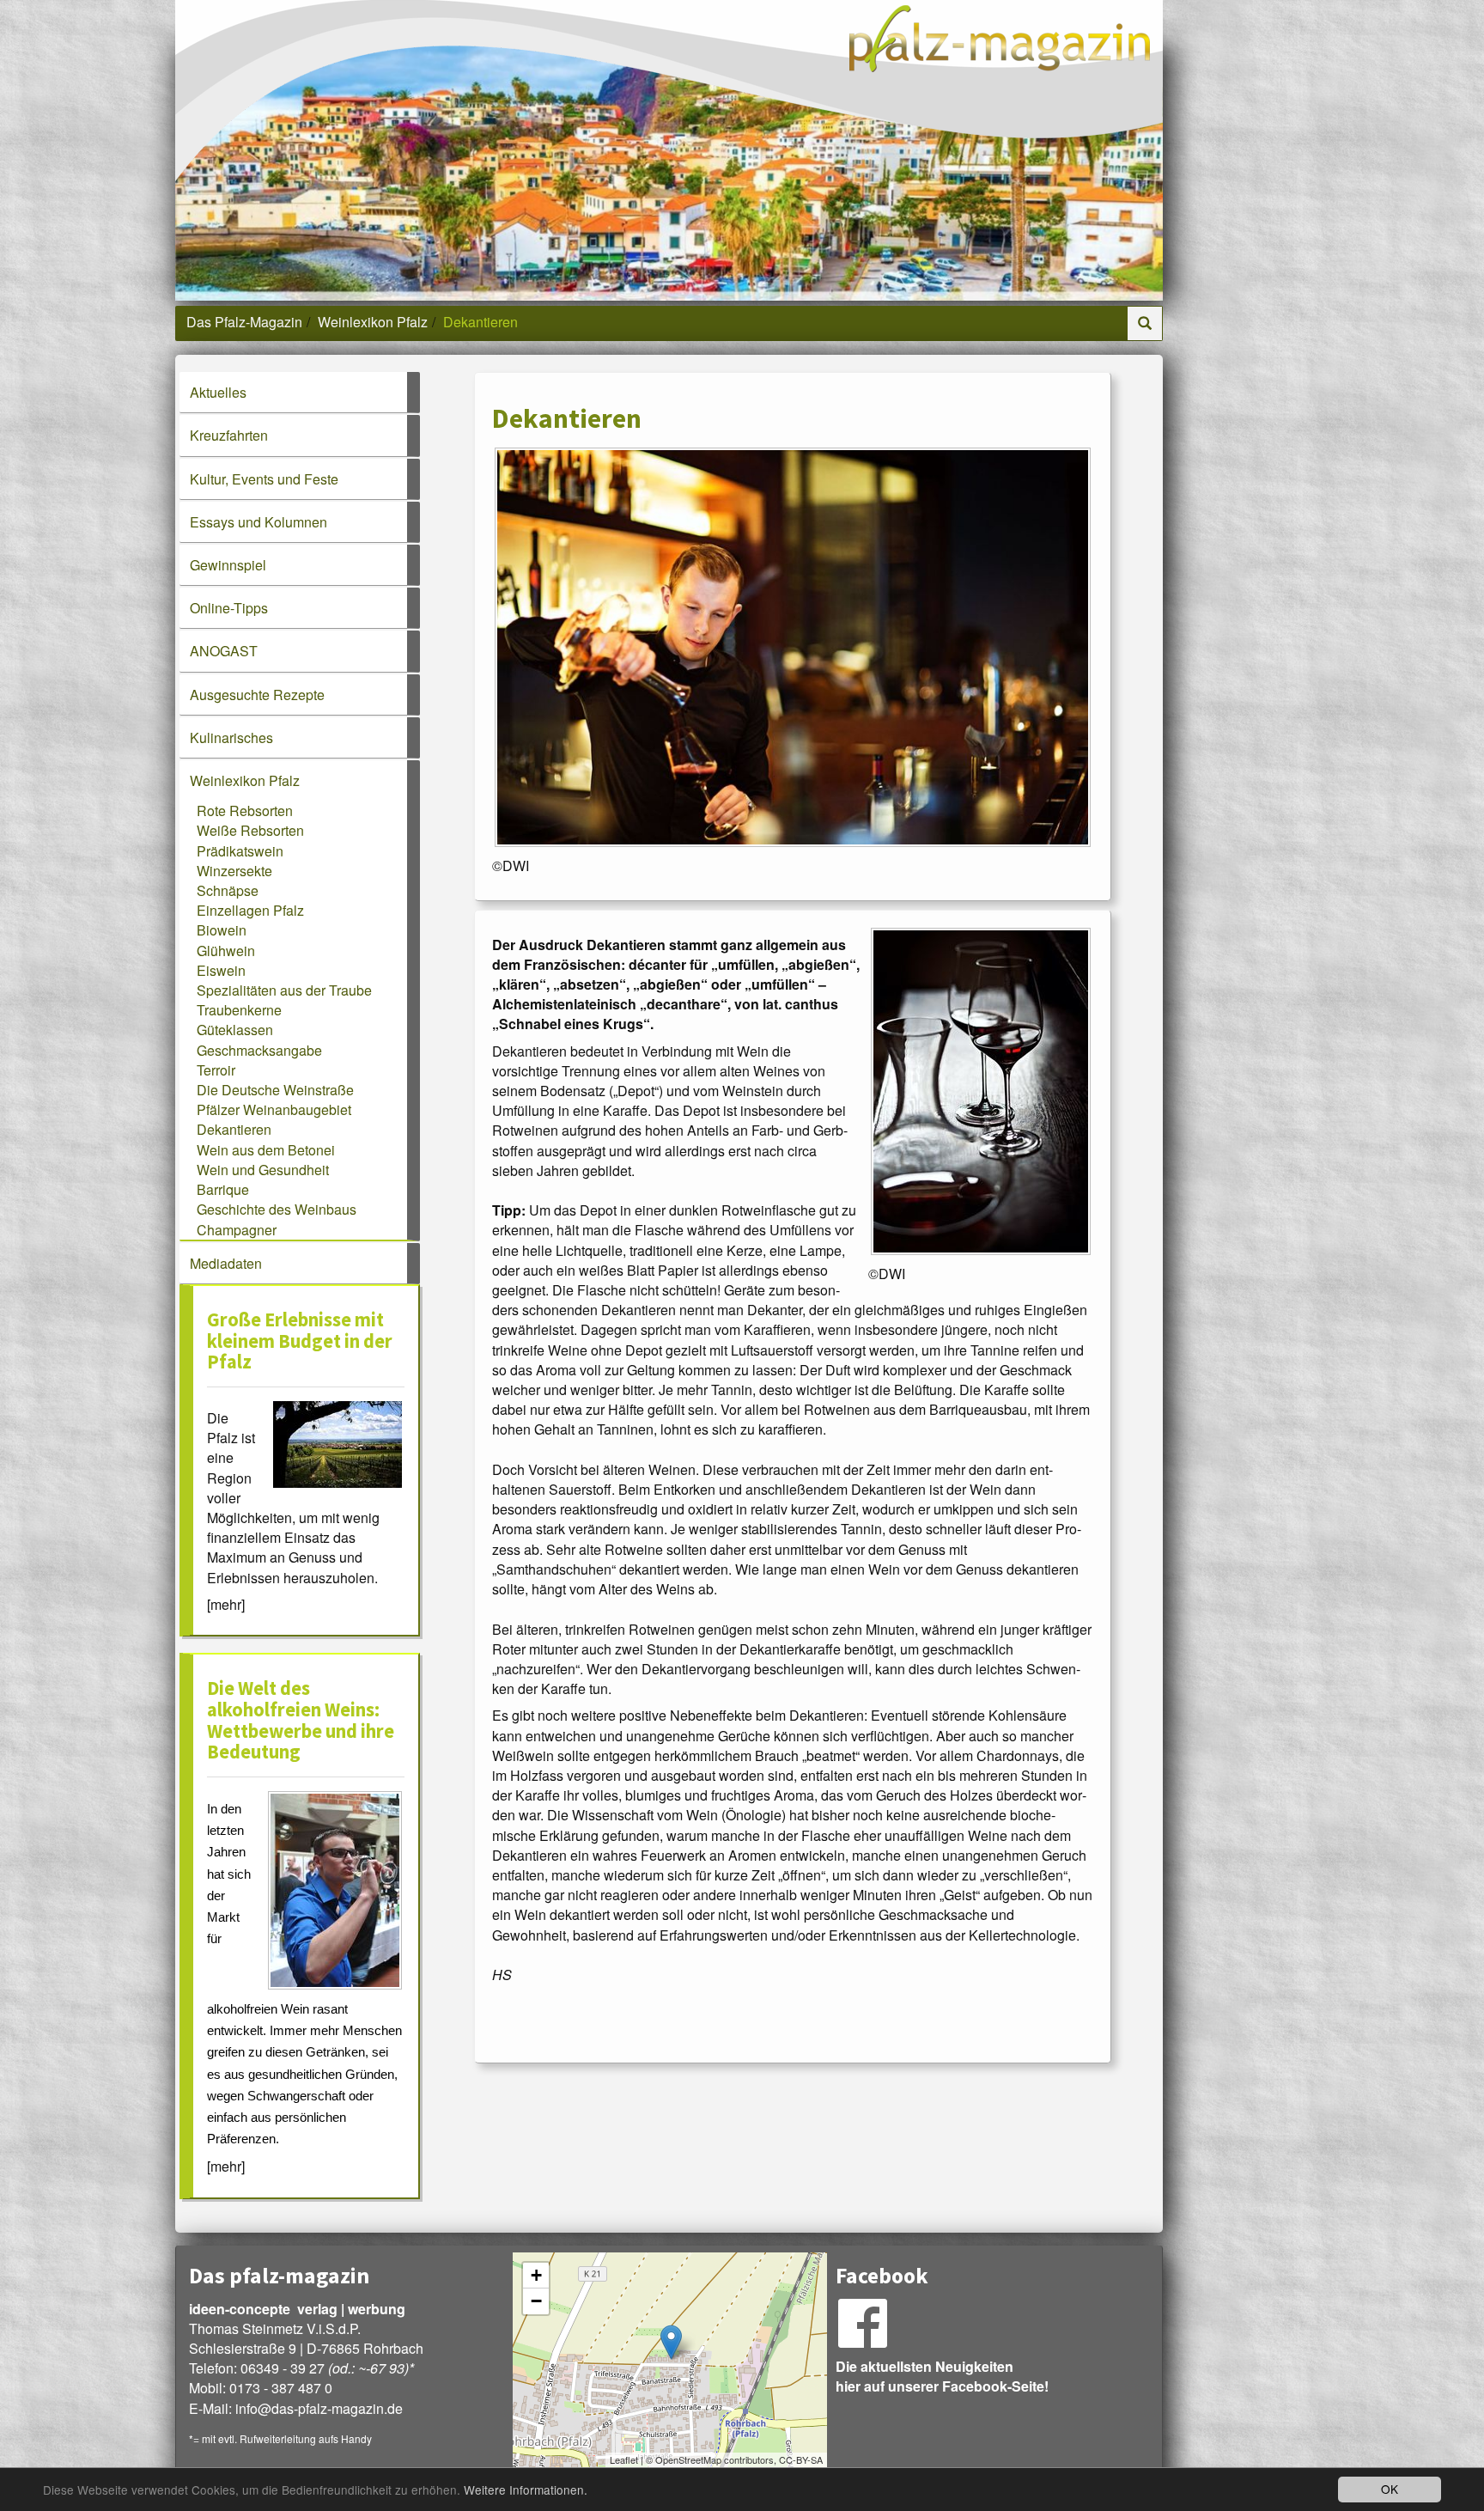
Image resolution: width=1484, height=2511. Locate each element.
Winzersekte (234, 871)
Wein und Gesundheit (263, 1170)
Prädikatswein (240, 851)
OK (1390, 2489)
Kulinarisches (231, 737)
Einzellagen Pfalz (250, 910)
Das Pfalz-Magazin (244, 322)
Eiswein (221, 970)
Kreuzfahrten (229, 435)
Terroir (216, 1070)
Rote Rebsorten (245, 811)
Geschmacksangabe (259, 1050)
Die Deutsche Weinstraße (275, 1090)
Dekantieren (234, 1129)
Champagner (237, 1230)
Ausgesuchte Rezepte (257, 695)
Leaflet (624, 2459)
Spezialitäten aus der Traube (284, 990)
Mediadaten (226, 1263)
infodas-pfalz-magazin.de (319, 2408)
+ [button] (536, 2275)
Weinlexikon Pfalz (373, 322)
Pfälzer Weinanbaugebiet (274, 1109)
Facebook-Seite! (995, 2386)
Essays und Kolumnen (258, 522)
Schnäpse (228, 890)
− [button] (536, 2301)
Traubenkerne (239, 1010)
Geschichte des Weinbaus (277, 1209)
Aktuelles (218, 392)
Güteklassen (235, 1030)
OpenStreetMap (688, 2459)
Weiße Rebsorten (250, 830)
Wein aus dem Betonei (266, 1150)
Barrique (223, 1189)
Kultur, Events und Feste (264, 479)
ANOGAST (224, 651)
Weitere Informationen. (526, 2490)
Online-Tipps (229, 608)
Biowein (222, 930)
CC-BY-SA (801, 2459)
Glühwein (226, 951)
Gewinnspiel (228, 565)
